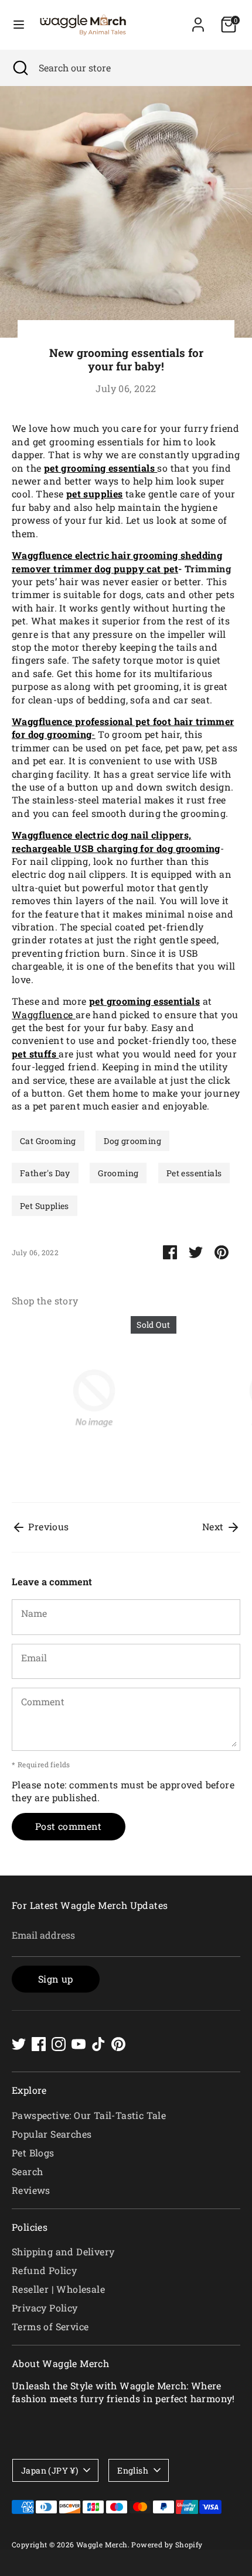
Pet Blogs (33, 2153)
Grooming (118, 1173)
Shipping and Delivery (63, 2252)
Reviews (31, 2190)
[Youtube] (79, 2044)
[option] (88, 1400)
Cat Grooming (48, 1141)
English (133, 2470)
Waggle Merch (102, 2544)
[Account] (198, 19)
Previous (47, 1526)
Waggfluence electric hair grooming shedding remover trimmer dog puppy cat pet (117, 561)
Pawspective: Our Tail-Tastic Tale (89, 2115)
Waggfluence (44, 1014)
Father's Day (45, 1173)
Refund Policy (44, 2270)
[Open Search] (19, 68)
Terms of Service (50, 2326)
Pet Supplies (45, 1206)
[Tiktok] (98, 2044)
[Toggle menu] (19, 25)
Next (214, 1526)
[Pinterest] (118, 2044)
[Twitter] (19, 2044)
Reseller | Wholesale (58, 2289)
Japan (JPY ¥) (50, 2470)
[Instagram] (59, 2044)
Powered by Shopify (167, 2544)
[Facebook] (39, 2044)
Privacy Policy (45, 2308)
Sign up (56, 1979)
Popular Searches (52, 2134)
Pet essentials (194, 1173)
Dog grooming (132, 1141)
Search (27, 2171)
